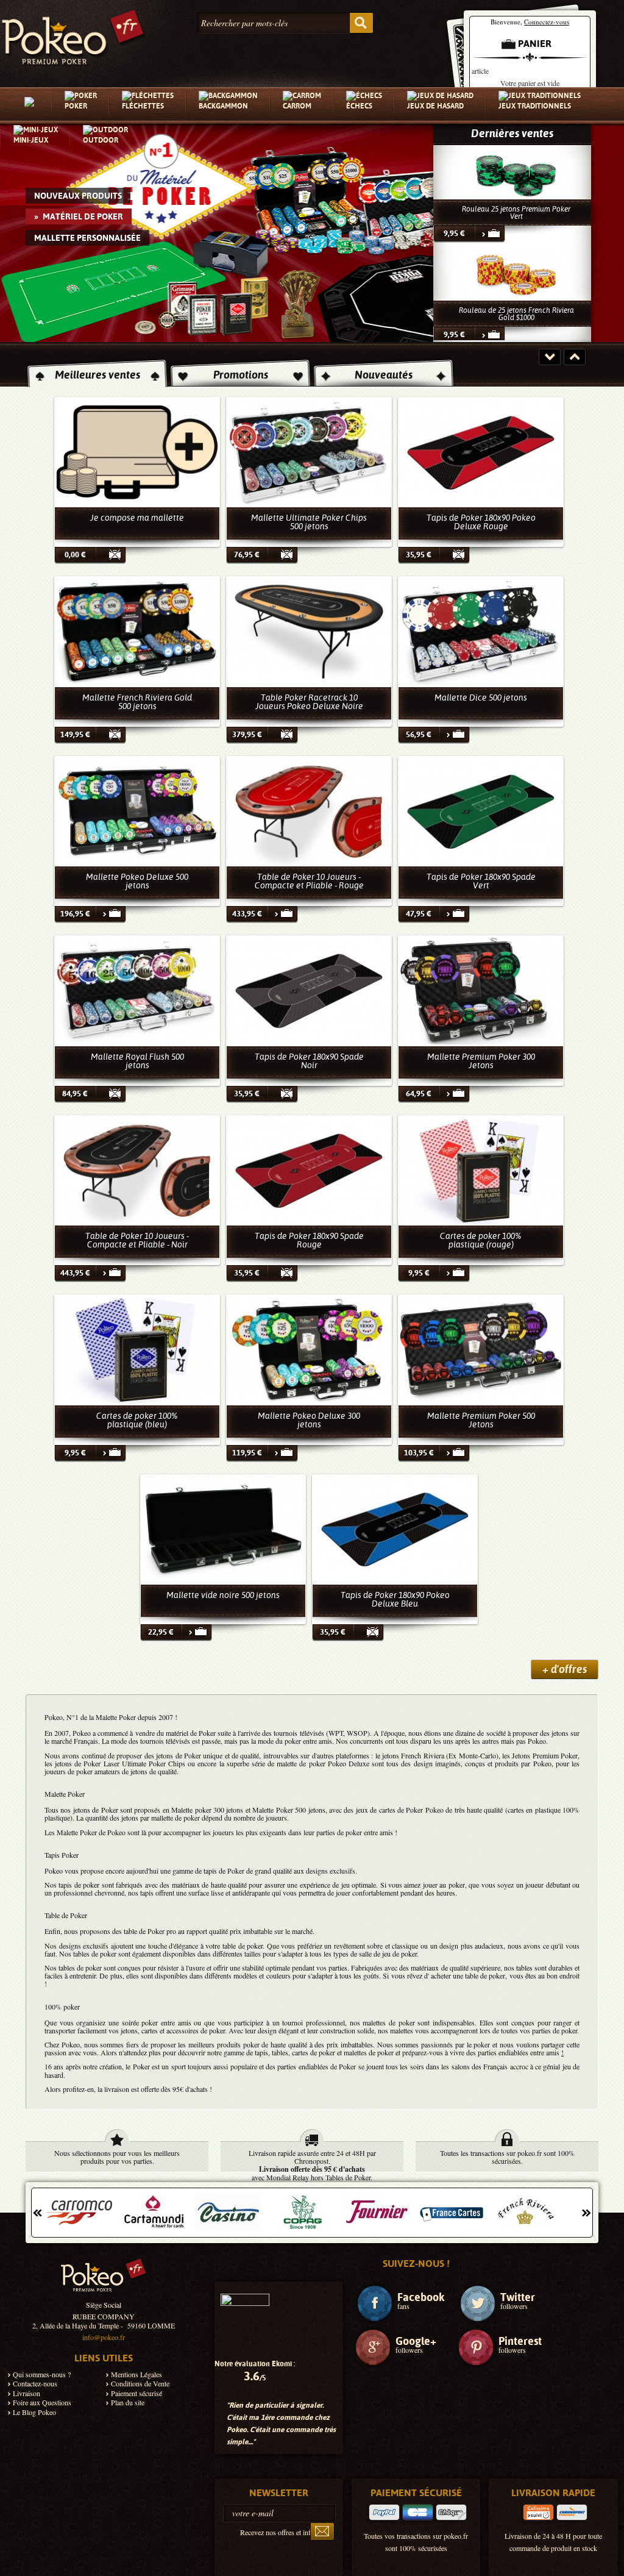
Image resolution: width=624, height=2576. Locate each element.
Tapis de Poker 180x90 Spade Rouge (309, 1240)
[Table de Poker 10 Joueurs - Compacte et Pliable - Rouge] (309, 811)
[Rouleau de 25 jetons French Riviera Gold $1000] (516, 172)
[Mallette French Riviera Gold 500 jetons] (137, 631)
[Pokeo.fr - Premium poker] (73, 34)
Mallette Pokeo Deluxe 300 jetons (309, 1420)
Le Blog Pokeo (34, 2412)
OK (361, 23)
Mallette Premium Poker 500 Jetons (481, 1420)
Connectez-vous (547, 22)
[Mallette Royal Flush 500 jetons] (137, 990)
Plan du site (128, 2403)
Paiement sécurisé (136, 2393)
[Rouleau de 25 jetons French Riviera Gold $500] (516, 273)
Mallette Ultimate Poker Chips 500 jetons (309, 522)
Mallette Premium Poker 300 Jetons (481, 1061)
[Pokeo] (104, 2279)
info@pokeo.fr (104, 2337)
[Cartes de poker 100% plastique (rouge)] (481, 1170)
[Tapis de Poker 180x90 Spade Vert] (481, 811)
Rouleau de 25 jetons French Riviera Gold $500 (516, 314)
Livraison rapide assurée (284, 2153)
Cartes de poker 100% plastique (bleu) (137, 1420)
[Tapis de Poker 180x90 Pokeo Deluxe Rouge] (481, 452)
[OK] (322, 2531)
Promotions (241, 375)
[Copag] (229, 2212)
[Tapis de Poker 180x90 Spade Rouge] (309, 1170)
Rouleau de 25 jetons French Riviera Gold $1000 (516, 213)
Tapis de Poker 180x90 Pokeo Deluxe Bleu (395, 1599)
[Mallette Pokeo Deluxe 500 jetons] (137, 811)
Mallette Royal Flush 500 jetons (137, 1061)
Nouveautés (384, 375)
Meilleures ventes (97, 375)
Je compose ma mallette (137, 518)
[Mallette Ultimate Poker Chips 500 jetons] (309, 452)
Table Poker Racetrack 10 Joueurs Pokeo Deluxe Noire (309, 702)
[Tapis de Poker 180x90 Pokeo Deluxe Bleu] (395, 1529)
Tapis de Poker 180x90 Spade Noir (309, 1061)
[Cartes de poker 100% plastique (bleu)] (137, 1350)
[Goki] (526, 2212)
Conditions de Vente (140, 2384)
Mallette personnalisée (96, 237)
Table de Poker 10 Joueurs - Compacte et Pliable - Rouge (309, 881)
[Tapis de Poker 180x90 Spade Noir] (309, 990)
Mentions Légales (136, 2374)
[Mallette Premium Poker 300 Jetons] (481, 990)
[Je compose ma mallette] (137, 452)
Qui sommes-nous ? (42, 2374)
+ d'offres (565, 1669)
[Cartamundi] (80, 2212)
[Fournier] (303, 2212)
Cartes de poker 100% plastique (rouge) (481, 1240)
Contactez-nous (35, 2384)
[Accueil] (32, 105)
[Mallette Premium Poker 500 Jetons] (481, 1350)
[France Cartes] (377, 2212)
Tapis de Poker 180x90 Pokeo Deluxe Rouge (481, 522)
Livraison (27, 2393)
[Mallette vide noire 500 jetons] (223, 1529)
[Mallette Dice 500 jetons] (481, 631)
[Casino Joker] (154, 2212)
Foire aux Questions (42, 2403)
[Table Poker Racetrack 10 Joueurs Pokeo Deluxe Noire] (309, 631)
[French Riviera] (452, 2212)
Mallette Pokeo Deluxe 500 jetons (137, 881)
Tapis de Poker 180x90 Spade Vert (481, 881)
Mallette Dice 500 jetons (481, 698)
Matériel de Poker (74, 216)
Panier (535, 44)
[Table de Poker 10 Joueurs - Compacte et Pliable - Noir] (137, 1170)
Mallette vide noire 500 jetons (223, 1595)
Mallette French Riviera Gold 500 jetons (137, 702)
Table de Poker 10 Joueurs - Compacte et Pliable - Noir (137, 1240)
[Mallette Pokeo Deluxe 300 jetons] (309, 1350)
